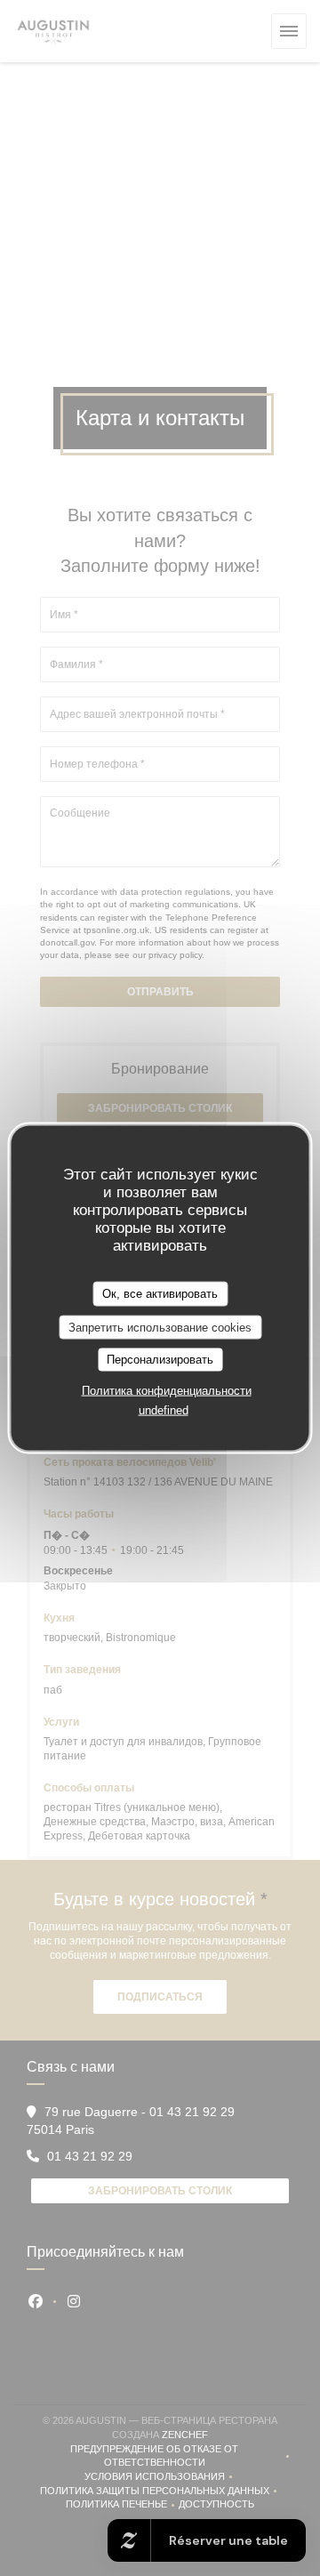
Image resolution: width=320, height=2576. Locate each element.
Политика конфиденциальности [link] (167, 1390)
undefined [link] (164, 1409)
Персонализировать (160, 1360)
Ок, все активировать (160, 1294)
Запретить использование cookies (160, 1327)
